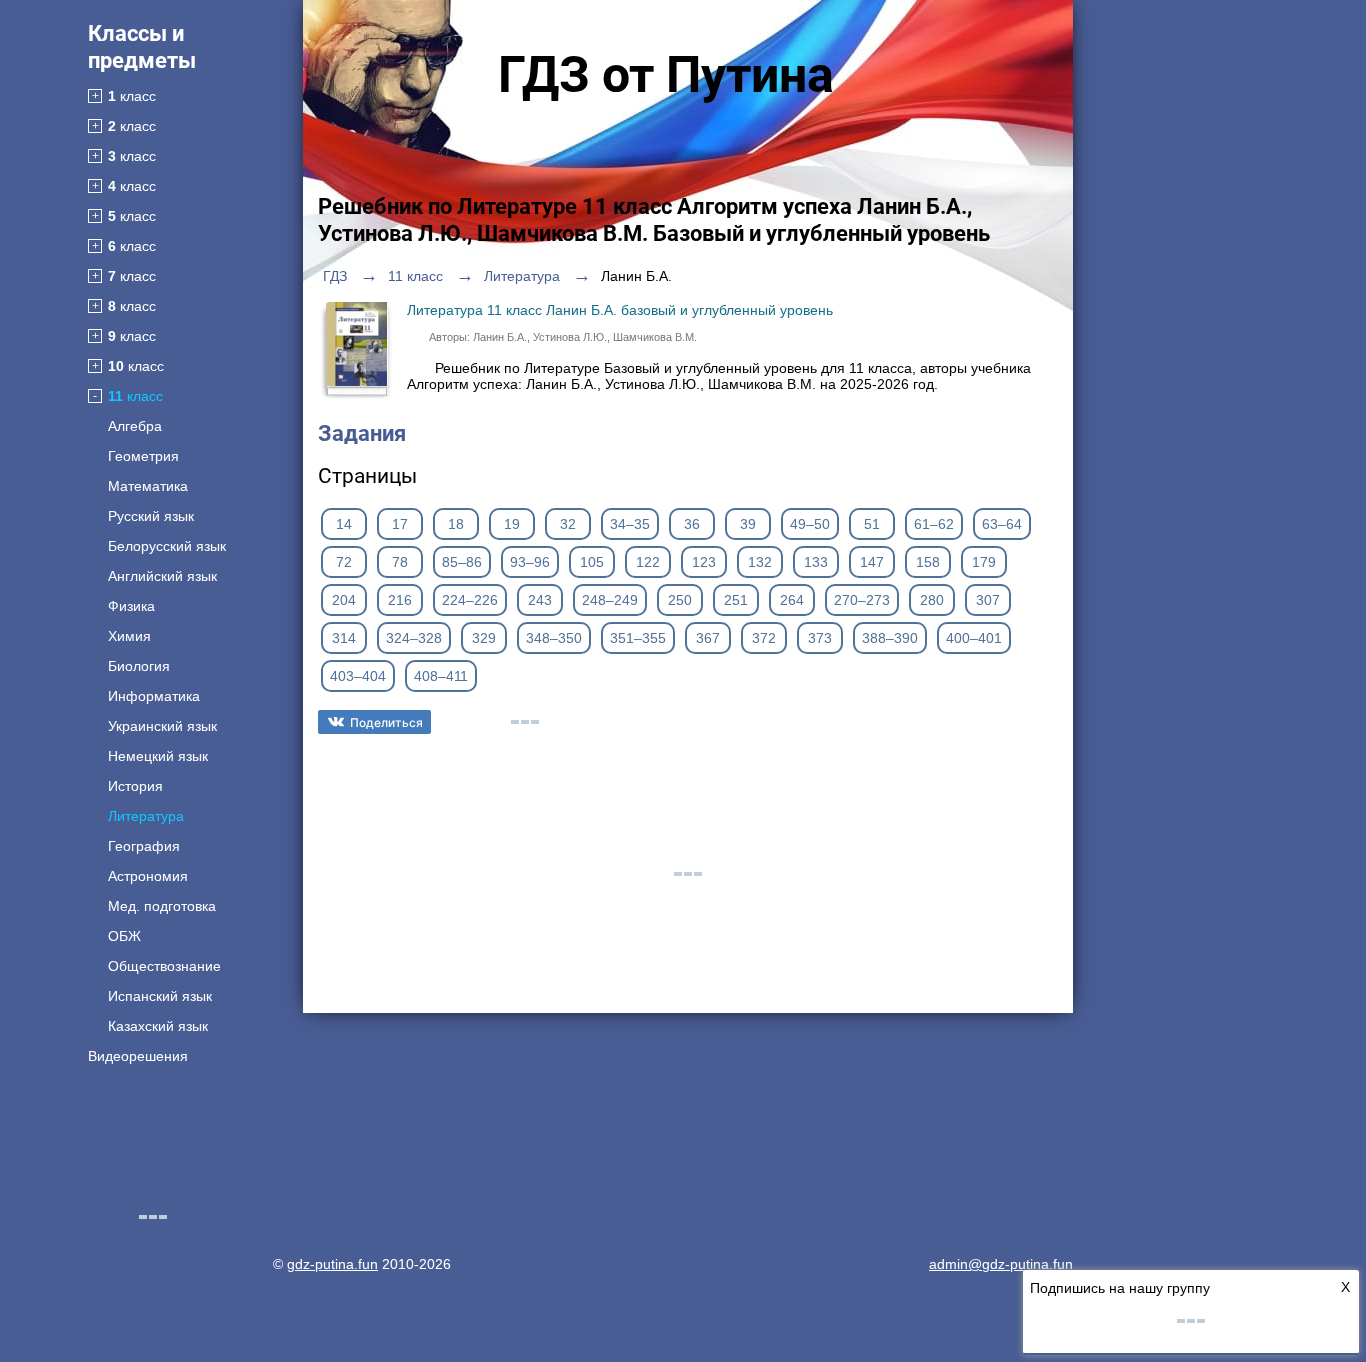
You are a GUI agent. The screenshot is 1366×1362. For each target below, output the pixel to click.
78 (400, 562)
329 (484, 638)
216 (400, 600)
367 (708, 638)
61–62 (934, 524)
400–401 (974, 638)
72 (344, 562)
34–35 (630, 524)
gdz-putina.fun (332, 1264)
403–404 (358, 676)
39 (748, 524)
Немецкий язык (158, 756)
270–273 (862, 600)
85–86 (462, 562)
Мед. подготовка (162, 906)
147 (872, 562)
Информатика (154, 696)
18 (456, 524)
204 (344, 600)
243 (540, 600)
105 (592, 562)
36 (692, 524)
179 (984, 562)
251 (736, 600)
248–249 (610, 600)
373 (820, 638)
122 (648, 562)
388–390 (890, 638)
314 (344, 638)
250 (680, 600)
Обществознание (164, 966)
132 (760, 562)
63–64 (1002, 524)
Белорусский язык (167, 546)
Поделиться (386, 722)
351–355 (638, 638)
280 (932, 600)
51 (872, 524)
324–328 (414, 638)
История (135, 786)
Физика (131, 606)
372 (764, 638)
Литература (146, 816)
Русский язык (151, 516)
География (144, 846)
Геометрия (143, 456)
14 (344, 524)
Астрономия (148, 876)
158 (928, 562)
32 (568, 524)
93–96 (530, 562)
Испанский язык (160, 996)
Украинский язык (162, 726)
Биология (139, 666)
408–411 (441, 676)
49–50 (810, 524)
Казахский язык (158, 1026)
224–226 (470, 600)
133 (816, 562)
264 (792, 600)
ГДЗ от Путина (666, 75)
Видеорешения (138, 1056)
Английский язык (162, 576)
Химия (129, 636)
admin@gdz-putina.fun (1001, 1264)
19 (512, 524)
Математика (148, 486)
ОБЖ (124, 936)
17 (400, 524)
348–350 (554, 638)
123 (704, 562)
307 (988, 600)
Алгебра (135, 426)
